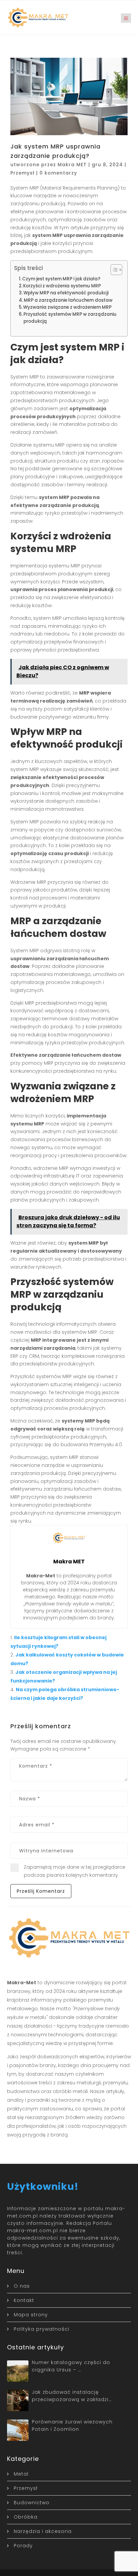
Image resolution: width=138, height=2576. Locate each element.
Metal (21, 2474)
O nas (22, 2286)
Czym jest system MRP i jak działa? (61, 279)
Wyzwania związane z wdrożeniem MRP (67, 307)
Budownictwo (32, 2503)
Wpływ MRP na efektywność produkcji (66, 293)
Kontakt (24, 2300)
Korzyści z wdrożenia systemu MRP (62, 286)
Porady (23, 2546)
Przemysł (22, 173)
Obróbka (26, 2517)
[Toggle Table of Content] (113, 270)
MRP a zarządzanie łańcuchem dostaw (68, 300)
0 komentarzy (58, 173)
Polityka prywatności (42, 2329)
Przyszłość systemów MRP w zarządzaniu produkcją (70, 318)
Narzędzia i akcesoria (43, 2531)
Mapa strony (31, 2315)
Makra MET (72, 165)
